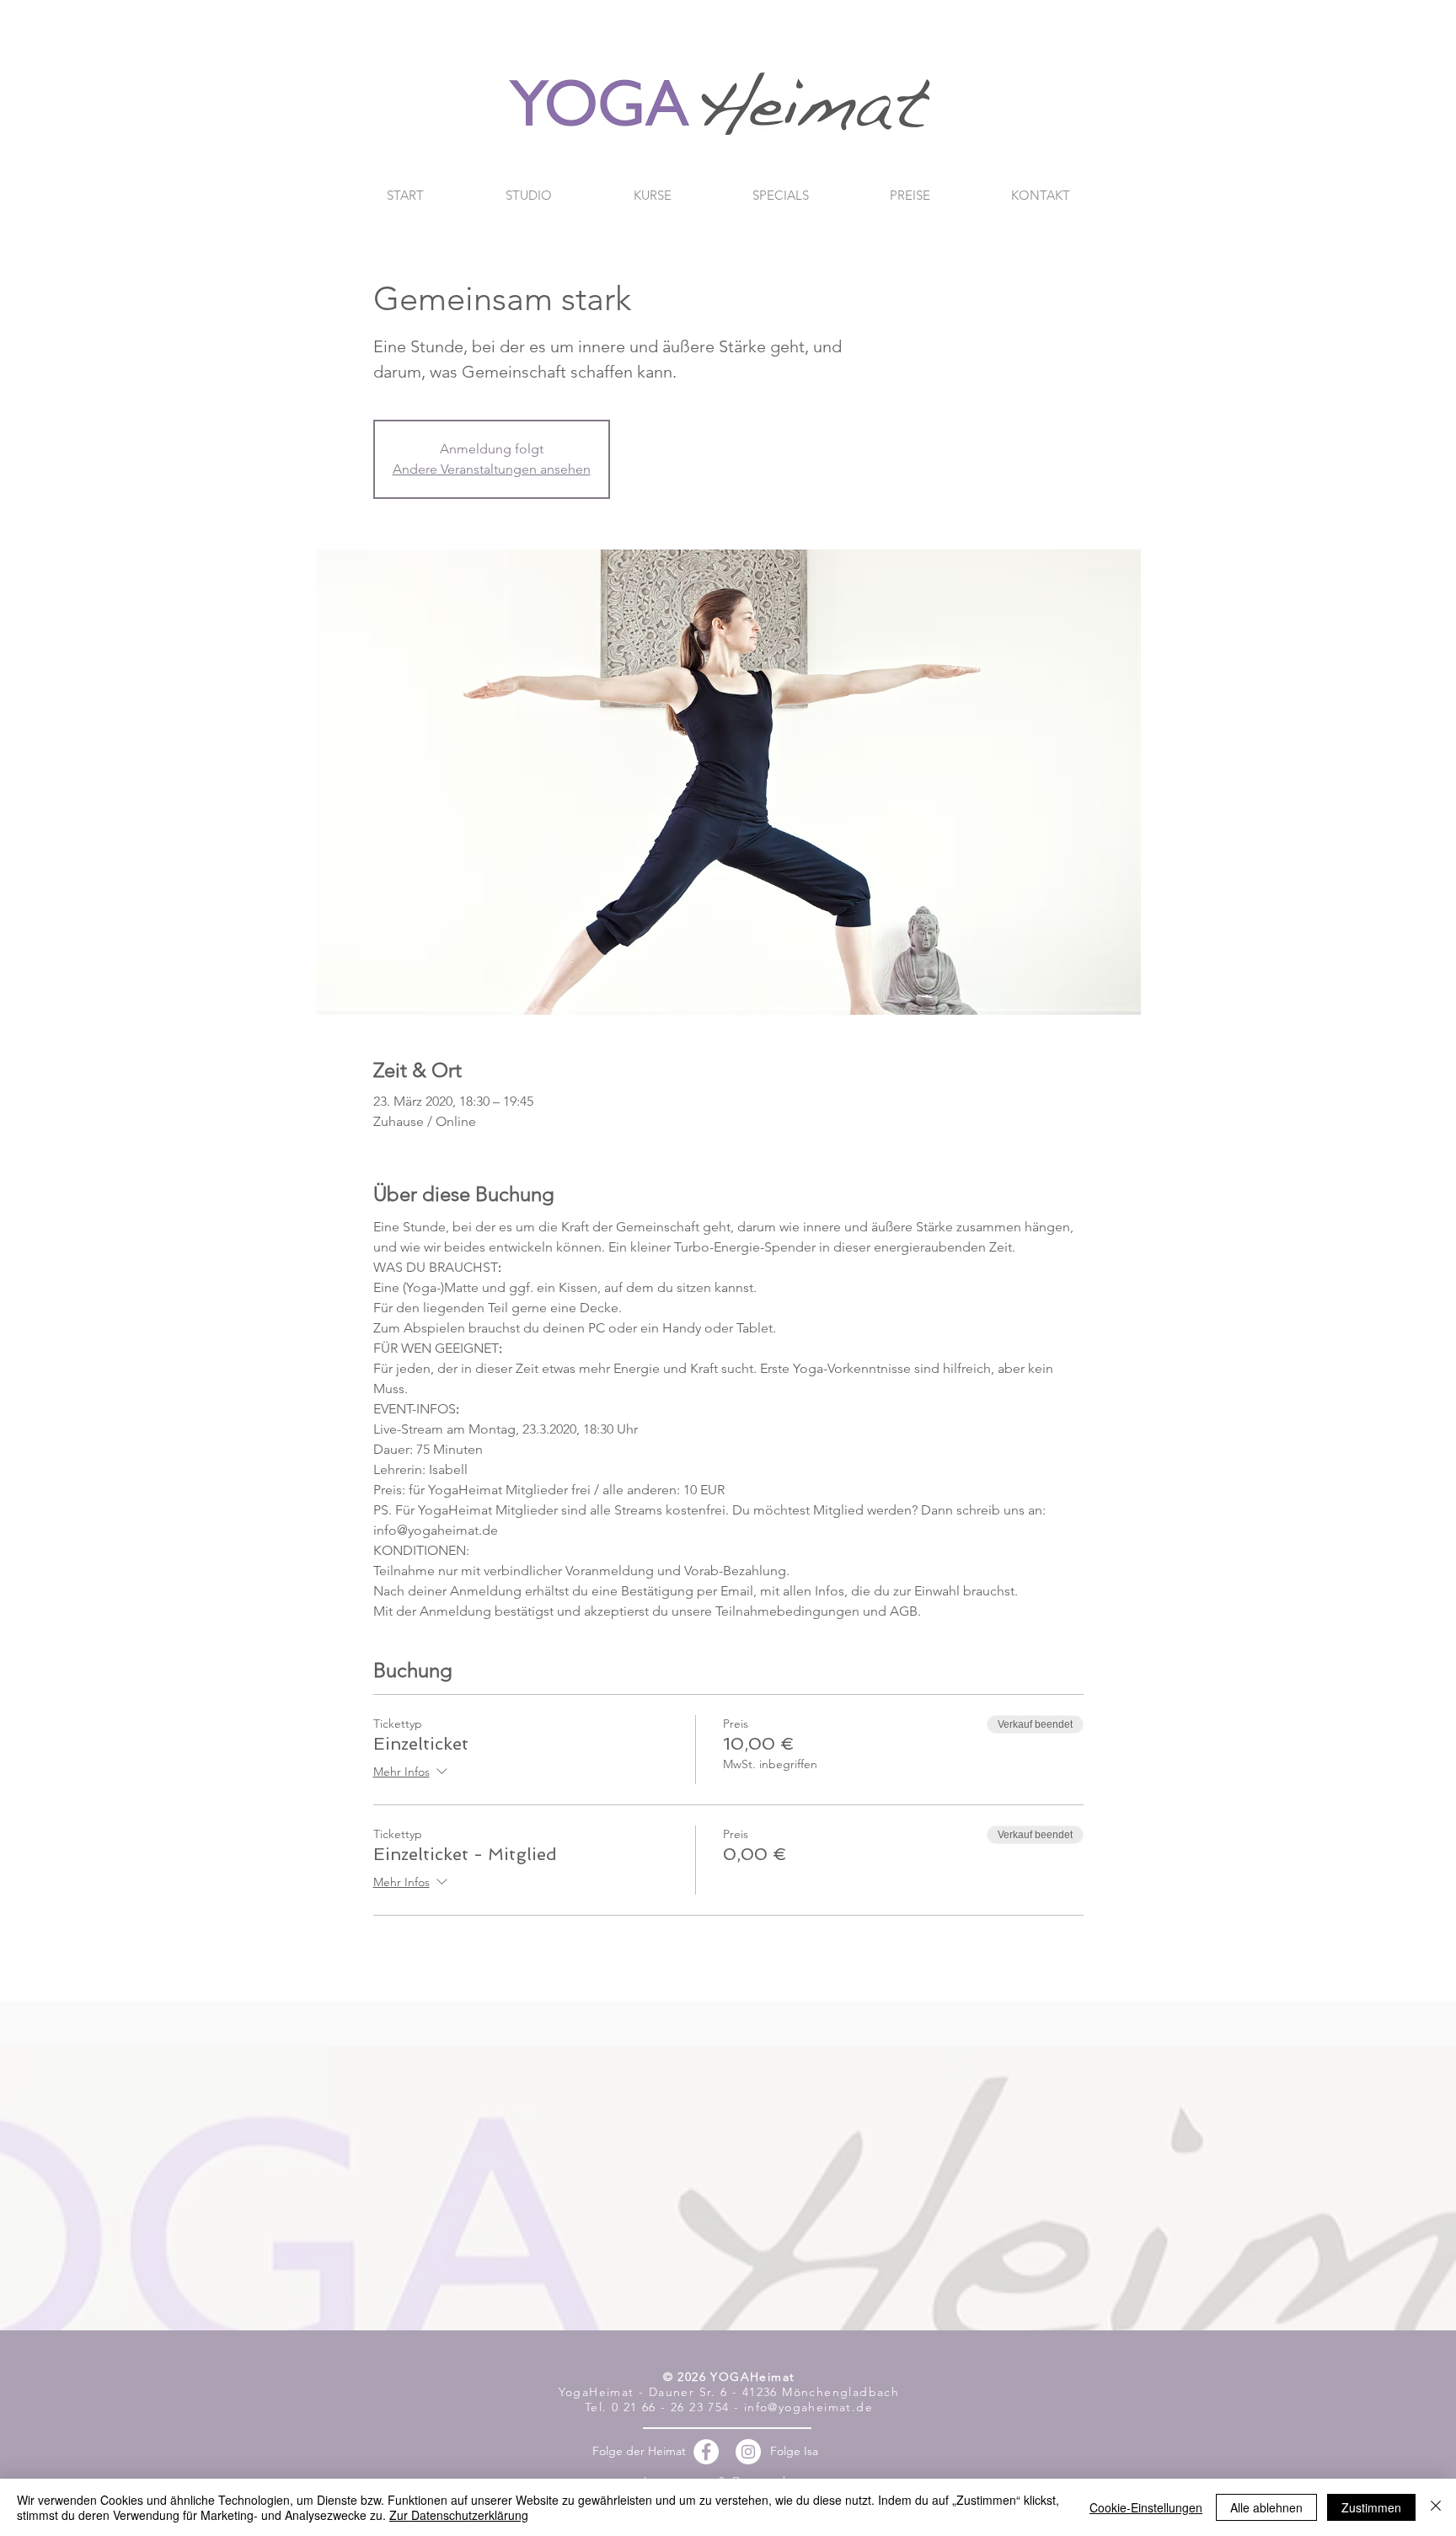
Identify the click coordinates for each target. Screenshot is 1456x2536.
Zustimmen (1371, 2507)
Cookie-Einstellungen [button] (1146, 2507)
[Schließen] (1436, 2507)
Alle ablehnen (1266, 2507)
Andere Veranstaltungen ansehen (492, 469)
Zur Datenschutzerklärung (459, 2515)
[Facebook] (706, 2452)
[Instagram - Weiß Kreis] (748, 2452)
